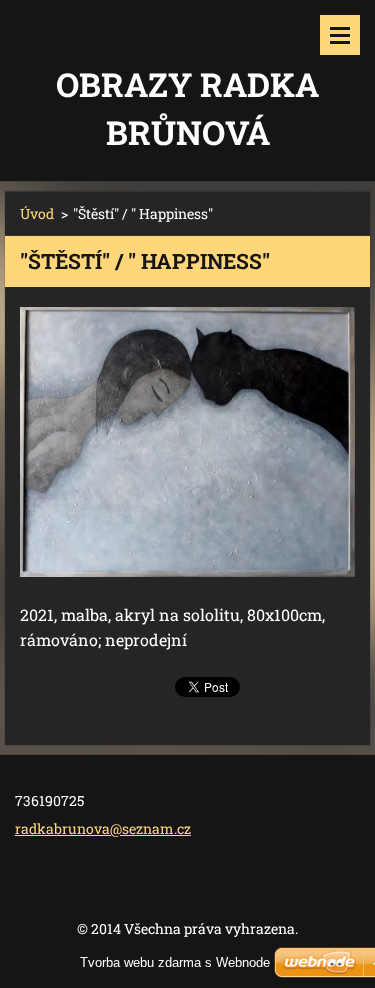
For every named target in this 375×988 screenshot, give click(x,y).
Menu (340, 35)
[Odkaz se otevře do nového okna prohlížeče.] (187, 442)
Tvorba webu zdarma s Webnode (175, 962)
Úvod (37, 213)
